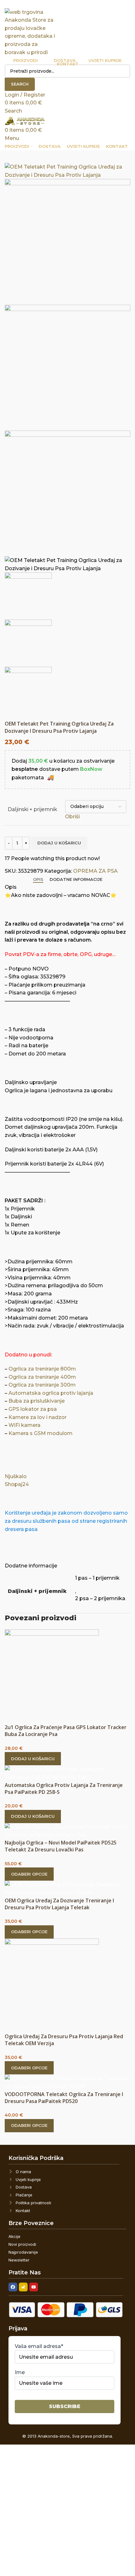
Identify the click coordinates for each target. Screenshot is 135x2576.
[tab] (38, 880)
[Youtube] (34, 2287)
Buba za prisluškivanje (37, 1401)
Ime (20, 2372)
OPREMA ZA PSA (95, 871)
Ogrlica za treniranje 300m (42, 1385)
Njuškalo (16, 1476)
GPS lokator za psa (33, 1409)
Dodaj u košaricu (59, 843)
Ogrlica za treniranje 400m (42, 1377)
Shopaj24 (17, 1484)
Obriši (72, 817)
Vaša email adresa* (39, 2346)
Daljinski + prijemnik (32, 809)
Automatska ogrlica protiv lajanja (51, 1393)
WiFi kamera (24, 1425)
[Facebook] (13, 2287)
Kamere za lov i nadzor (38, 1417)
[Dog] (23, 2287)
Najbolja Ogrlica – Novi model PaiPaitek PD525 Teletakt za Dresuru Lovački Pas (61, 1846)
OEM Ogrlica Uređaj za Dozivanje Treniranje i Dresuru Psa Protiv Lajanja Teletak (59, 1904)
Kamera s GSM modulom (40, 1433)
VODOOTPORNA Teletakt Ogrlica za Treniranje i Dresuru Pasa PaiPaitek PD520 (64, 2098)
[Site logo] (30, 32)
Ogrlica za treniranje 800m (42, 1369)
